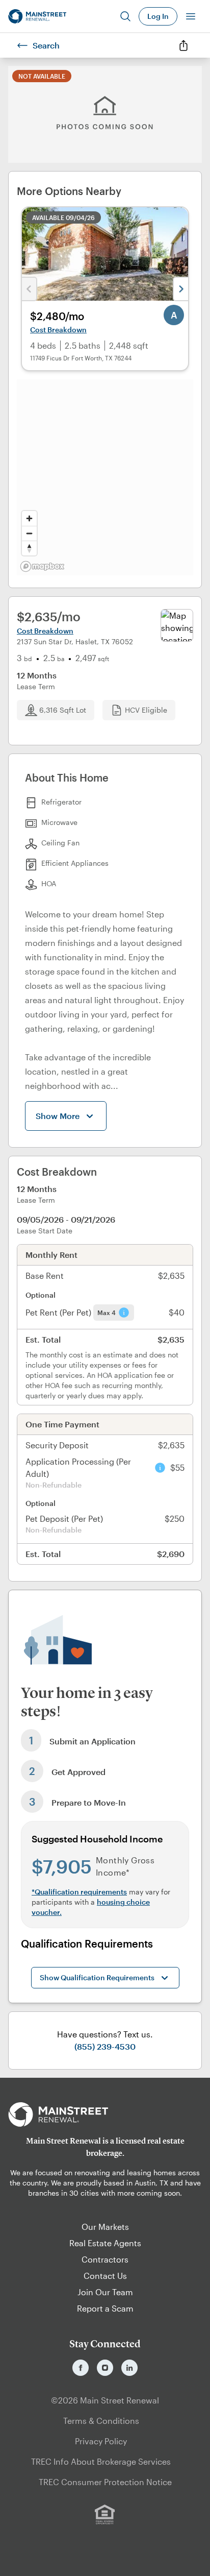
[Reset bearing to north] (29, 548)
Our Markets (105, 2227)
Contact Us (105, 2276)
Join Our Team (105, 2292)
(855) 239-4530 (105, 2046)
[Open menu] (191, 16)
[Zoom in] (29, 518)
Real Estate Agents (105, 2243)
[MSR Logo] (105, 2115)
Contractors (105, 2259)
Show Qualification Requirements (97, 1977)
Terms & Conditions (101, 2421)
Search (46, 45)
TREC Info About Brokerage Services (101, 2461)
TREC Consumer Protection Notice (105, 2482)
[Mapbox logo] (42, 566)
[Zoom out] (29, 533)
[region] (105, 477)
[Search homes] (125, 16)
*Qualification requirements (79, 1892)
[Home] (37, 16)
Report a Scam (105, 2308)
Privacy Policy (101, 2441)
